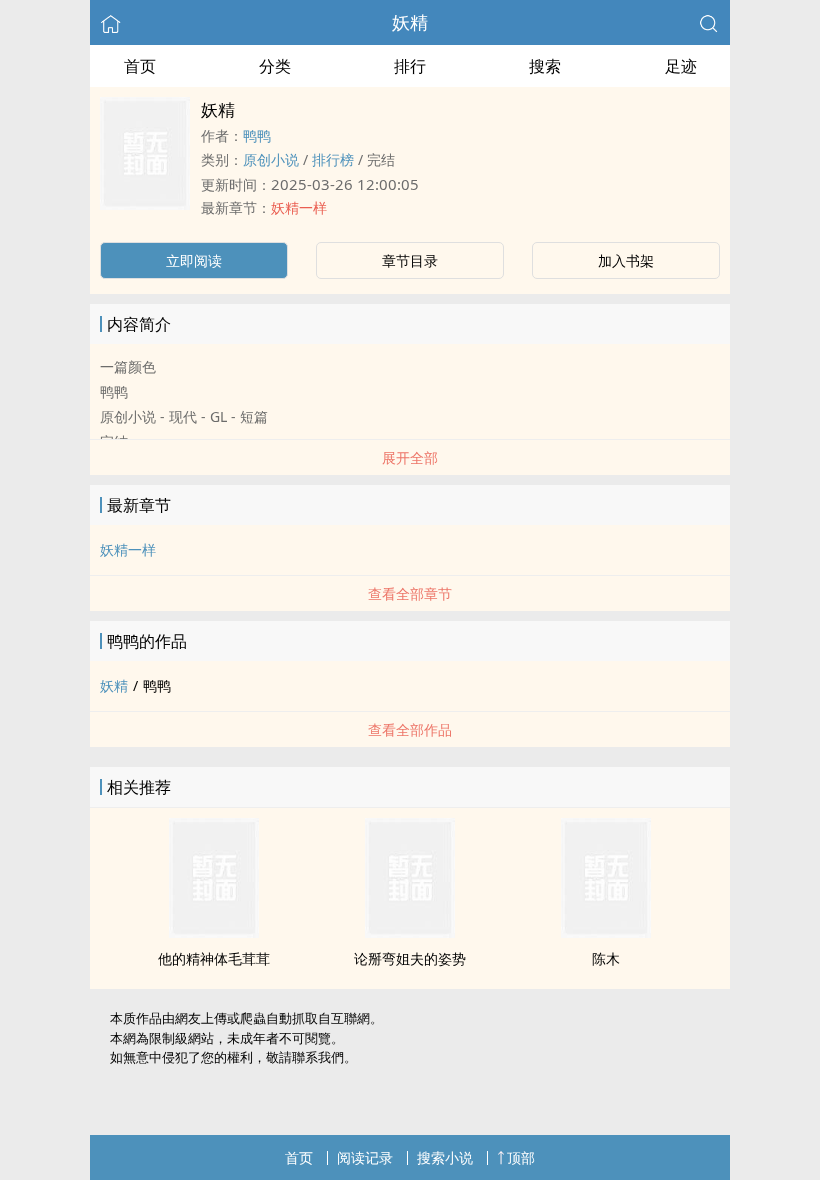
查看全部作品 (410, 729)
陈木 (606, 958)
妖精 (410, 22)
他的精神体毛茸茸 (214, 958)
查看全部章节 (410, 593)
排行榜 (333, 159)
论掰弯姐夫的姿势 (410, 958)
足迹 (681, 66)
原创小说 (271, 159)
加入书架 (626, 260)
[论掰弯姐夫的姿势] (410, 932)
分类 (275, 66)
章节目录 (410, 260)
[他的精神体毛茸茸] (214, 932)
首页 (140, 66)
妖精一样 (299, 207)
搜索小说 (445, 1157)
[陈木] (606, 932)
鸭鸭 (257, 135)
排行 (410, 66)
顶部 (521, 1157)
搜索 (545, 66)
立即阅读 (194, 260)
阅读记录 (365, 1157)
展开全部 (410, 457)
